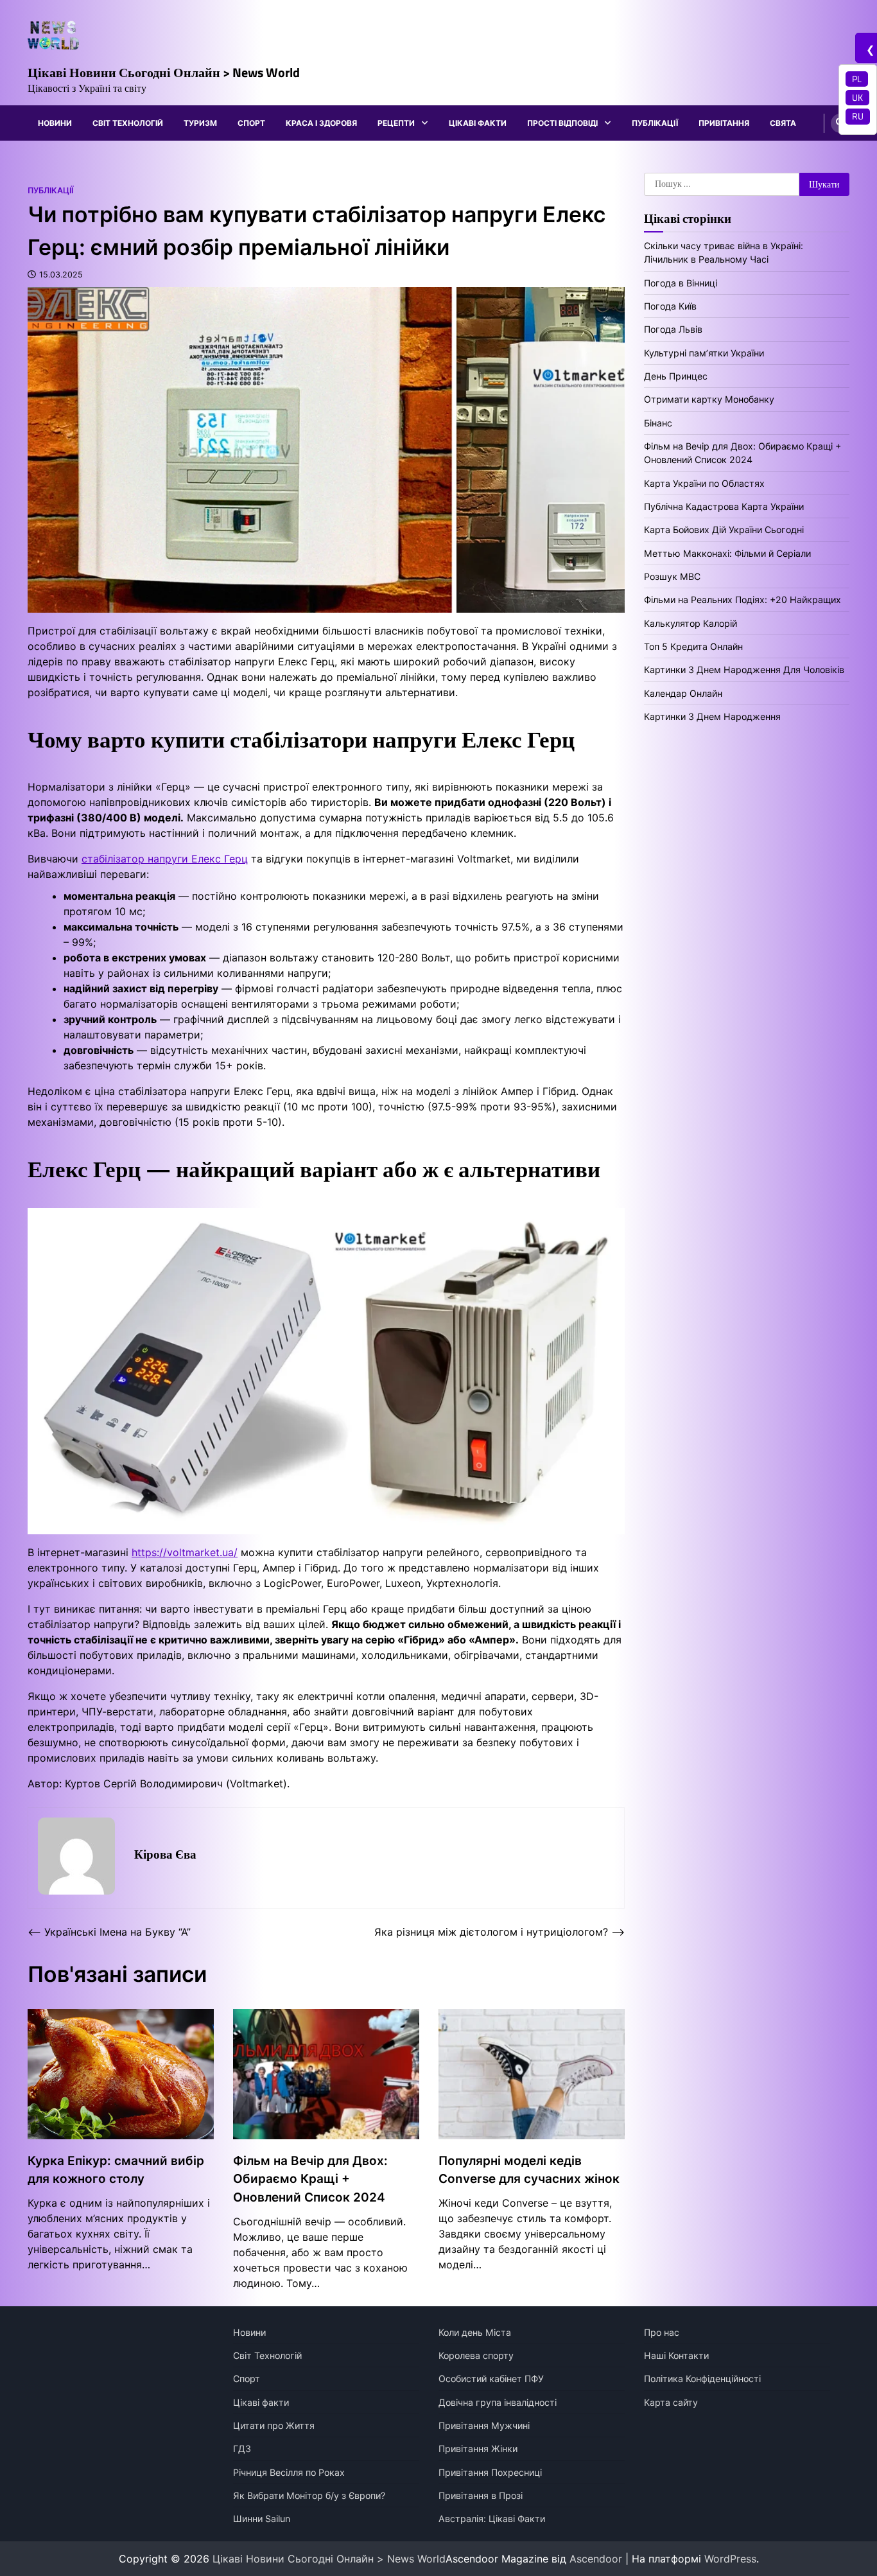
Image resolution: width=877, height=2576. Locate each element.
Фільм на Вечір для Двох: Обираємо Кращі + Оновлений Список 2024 (310, 2179)
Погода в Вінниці (681, 282)
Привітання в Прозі (481, 2495)
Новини (55, 123)
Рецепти (396, 123)
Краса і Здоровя (321, 123)
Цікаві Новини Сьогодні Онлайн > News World (164, 72)
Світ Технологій (128, 123)
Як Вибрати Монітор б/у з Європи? (309, 2495)
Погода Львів (673, 329)
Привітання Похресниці (490, 2472)
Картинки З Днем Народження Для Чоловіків (744, 670)
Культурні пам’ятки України (704, 352)
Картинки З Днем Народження (712, 716)
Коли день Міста (475, 2332)
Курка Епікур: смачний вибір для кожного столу (116, 2170)
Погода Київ (670, 305)
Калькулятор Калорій (690, 623)
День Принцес (676, 376)
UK (857, 98)
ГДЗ (242, 2449)
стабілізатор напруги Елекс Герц (165, 859)
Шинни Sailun (262, 2519)
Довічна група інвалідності (498, 2402)
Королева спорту (476, 2355)
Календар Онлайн (683, 693)
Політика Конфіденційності (702, 2379)
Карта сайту (671, 2402)
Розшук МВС (672, 576)
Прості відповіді (562, 123)
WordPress (730, 2559)
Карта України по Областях (704, 483)
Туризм (200, 123)
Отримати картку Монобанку (709, 399)
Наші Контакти (676, 2355)
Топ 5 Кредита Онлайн (693, 646)
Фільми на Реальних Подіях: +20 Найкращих (742, 600)
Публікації (655, 123)
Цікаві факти (478, 123)
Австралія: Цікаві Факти (492, 2519)
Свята (783, 123)
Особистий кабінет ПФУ (491, 2379)
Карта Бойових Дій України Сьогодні (724, 530)
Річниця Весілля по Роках (289, 2472)
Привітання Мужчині (484, 2425)
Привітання (724, 123)
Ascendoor (596, 2559)
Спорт (251, 123)
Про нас (662, 2332)
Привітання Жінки (478, 2449)
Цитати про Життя (274, 2425)
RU (858, 116)
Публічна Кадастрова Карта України (724, 506)
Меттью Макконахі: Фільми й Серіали (727, 553)
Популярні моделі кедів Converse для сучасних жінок (529, 2170)
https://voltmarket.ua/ (185, 1552)
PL (857, 79)
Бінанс (658, 422)
